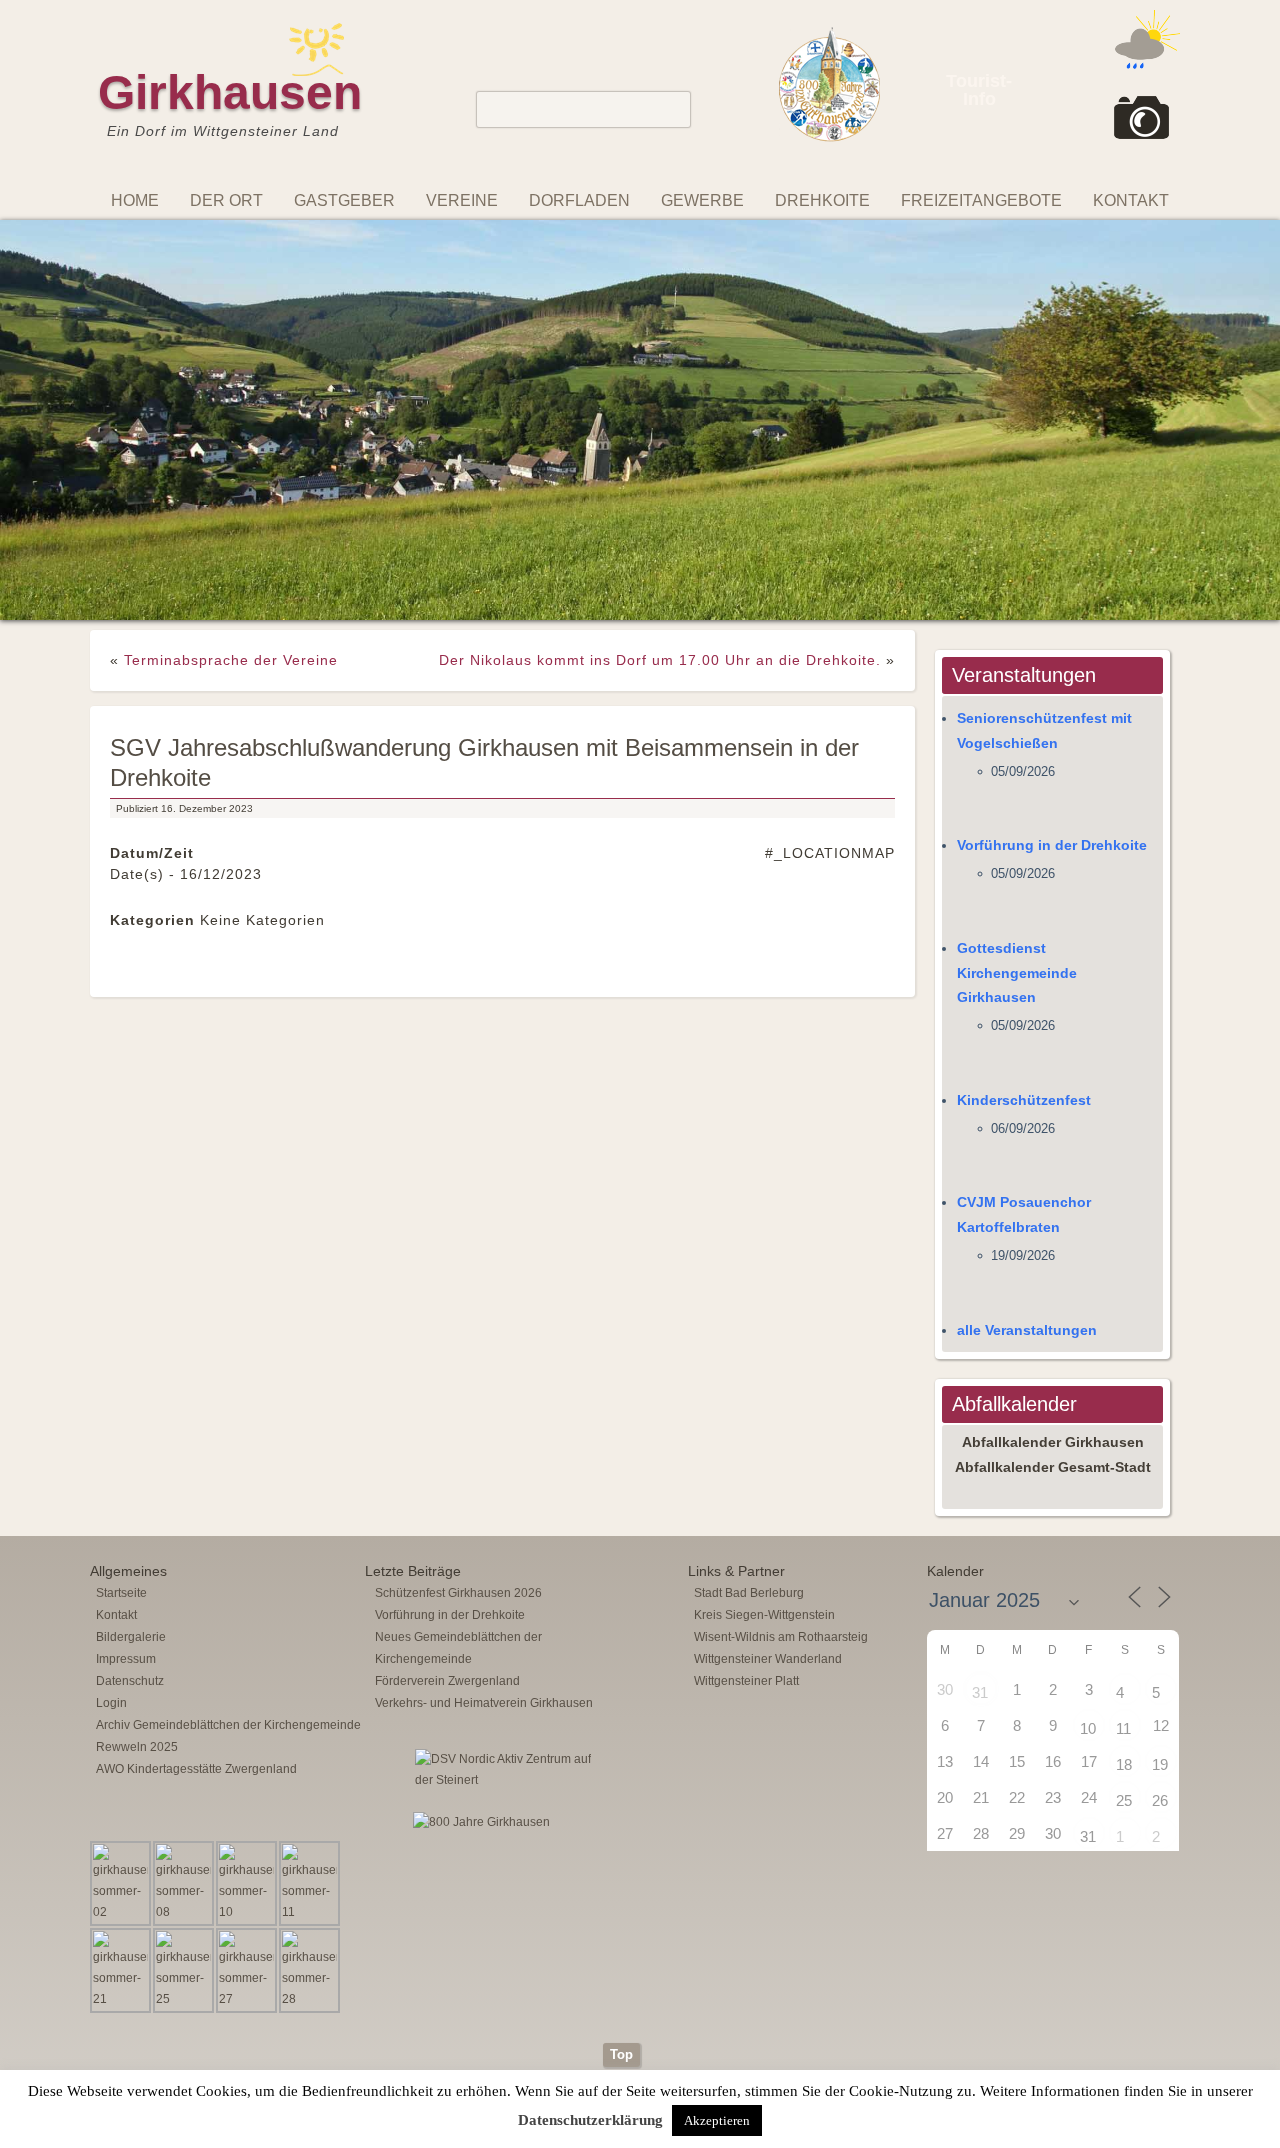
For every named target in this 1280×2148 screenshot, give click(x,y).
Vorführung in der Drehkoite (1052, 594)
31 (980, 1441)
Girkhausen (230, 92)
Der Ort (226, 200)
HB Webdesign (669, 1861)
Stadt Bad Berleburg (749, 1342)
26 (1160, 1549)
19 (1160, 1513)
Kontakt (1131, 200)
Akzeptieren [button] (717, 2120)
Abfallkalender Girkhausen (1053, 1191)
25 (1124, 1549)
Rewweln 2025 (137, 1496)
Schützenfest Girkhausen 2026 (458, 1342)
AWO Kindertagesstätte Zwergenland (196, 1518)
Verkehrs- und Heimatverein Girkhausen (484, 1452)
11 (1123, 1477)
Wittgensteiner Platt (746, 1430)
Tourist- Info (979, 90)
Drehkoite (822, 200)
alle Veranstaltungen (1027, 1078)
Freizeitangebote (981, 200)
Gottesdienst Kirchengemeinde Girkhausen (1017, 722)
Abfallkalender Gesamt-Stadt (1053, 1216)
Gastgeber (344, 200)
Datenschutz (130, 1430)
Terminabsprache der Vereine (231, 409)
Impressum (126, 1408)
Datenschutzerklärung (590, 2120)
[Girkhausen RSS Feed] (1174, 1787)
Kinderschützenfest (1024, 849)
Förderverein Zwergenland (447, 1430)
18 (1124, 1513)
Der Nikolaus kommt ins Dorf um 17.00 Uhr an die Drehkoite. (660, 409)
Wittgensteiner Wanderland (768, 1408)
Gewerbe (702, 200)
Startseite (121, 1342)
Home (135, 200)
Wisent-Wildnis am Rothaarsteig (781, 1386)
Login (111, 1452)
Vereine (462, 200)
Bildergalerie (131, 1386)
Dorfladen (579, 200)
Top (621, 1803)
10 (1088, 1477)
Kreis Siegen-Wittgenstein (764, 1364)
